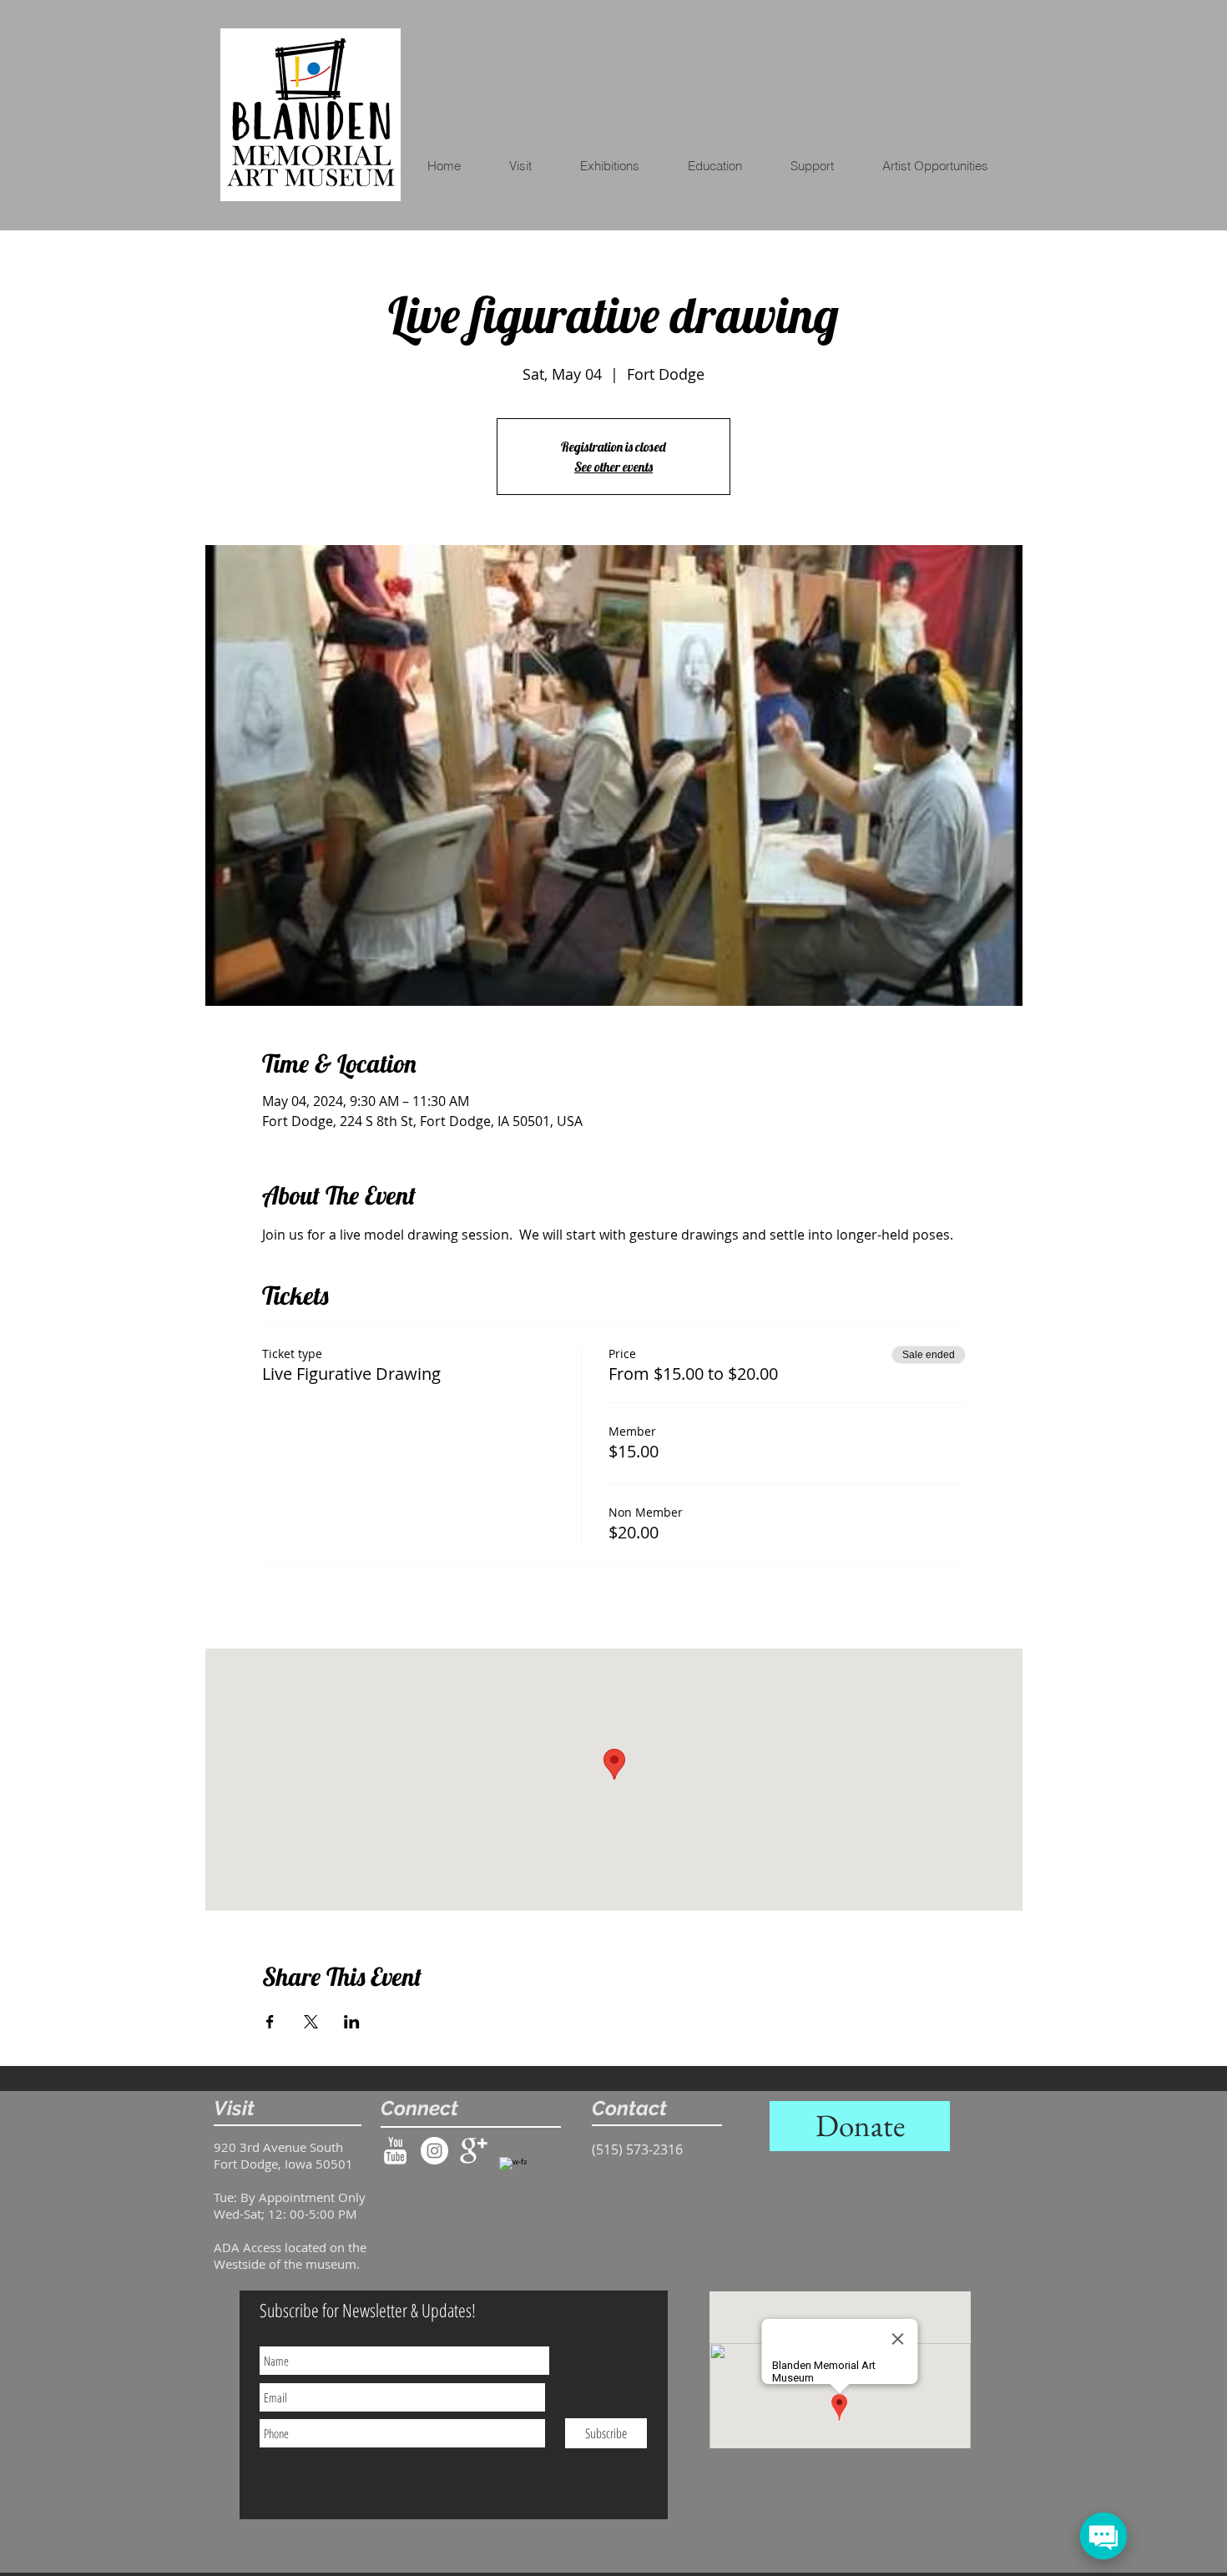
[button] (726, 166)
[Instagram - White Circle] (434, 2151)
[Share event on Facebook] (270, 2022)
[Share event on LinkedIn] (352, 2022)
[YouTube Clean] (395, 2151)
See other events (613, 467)
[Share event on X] (311, 2022)
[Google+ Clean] (474, 2151)
